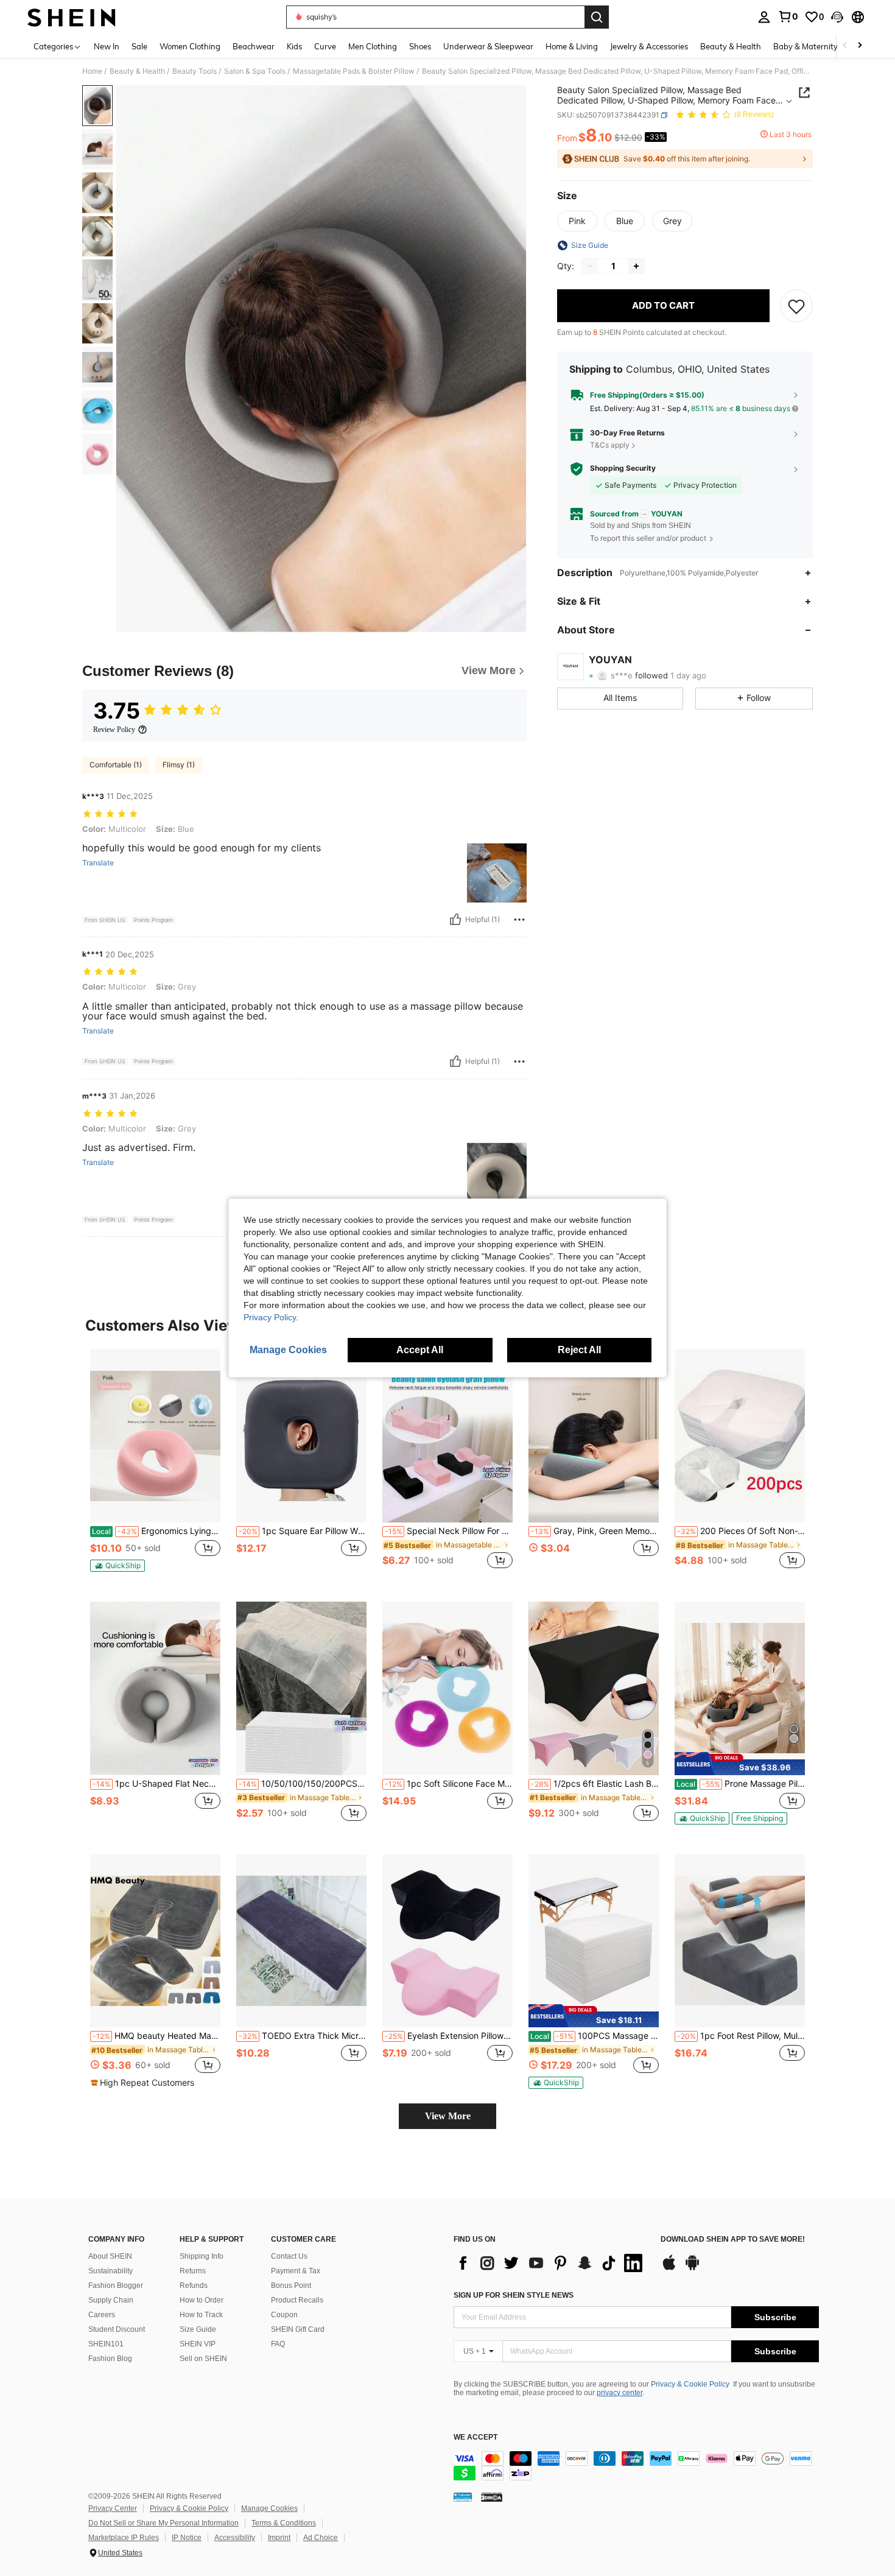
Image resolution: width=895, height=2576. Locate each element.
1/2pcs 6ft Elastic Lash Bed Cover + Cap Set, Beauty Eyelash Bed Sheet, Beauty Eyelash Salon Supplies (595, 1784)
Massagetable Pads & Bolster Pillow (354, 71)
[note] (118, 1566)
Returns (193, 2271)
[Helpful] (455, 920)
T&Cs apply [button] (610, 445)
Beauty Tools (195, 71)
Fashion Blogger (116, 2286)
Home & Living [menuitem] (572, 46)
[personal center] (764, 17)
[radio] (577, 221)
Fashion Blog (110, 2359)
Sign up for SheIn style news (514, 2295)
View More (448, 2116)
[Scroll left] (845, 46)
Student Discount (117, 2329)
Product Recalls (297, 2300)
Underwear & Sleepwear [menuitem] (488, 46)
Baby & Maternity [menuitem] (805, 46)
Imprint (279, 2538)
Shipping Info (202, 2256)
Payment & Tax (296, 2271)
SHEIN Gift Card (298, 2329)
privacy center (619, 2393)
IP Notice (187, 2538)
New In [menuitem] (107, 46)
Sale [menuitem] (139, 46)
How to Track (201, 2315)
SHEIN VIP (198, 2344)
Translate (98, 863)
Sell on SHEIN (203, 2359)
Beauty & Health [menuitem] (731, 46)
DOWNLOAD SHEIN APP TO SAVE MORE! (733, 2240)
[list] (551, 2263)
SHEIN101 (106, 2344)
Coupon (284, 2315)
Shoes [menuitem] (420, 46)
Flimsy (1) (179, 765)
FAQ (278, 2344)
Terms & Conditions (284, 2523)
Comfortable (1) (116, 765)
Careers (102, 2315)
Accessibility (235, 2538)
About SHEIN (110, 2256)
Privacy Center (113, 2508)
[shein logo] (72, 17)
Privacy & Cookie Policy (690, 2384)
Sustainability (111, 2271)
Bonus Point (291, 2286)
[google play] (692, 2268)
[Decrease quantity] (590, 266)
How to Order (202, 2300)
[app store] (669, 2268)
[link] (788, 16)
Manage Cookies (269, 2508)
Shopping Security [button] (623, 469)
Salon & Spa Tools (255, 71)
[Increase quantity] (636, 266)
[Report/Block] (519, 920)
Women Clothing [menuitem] (190, 46)
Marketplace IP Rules (124, 2538)
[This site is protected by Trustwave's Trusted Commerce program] (463, 2497)
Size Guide (198, 2329)
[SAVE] (796, 306)
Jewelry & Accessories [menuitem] (649, 46)
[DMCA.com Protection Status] (492, 2497)
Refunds (194, 2286)
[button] (837, 17)
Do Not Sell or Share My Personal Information (163, 2523)
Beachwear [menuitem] (254, 46)
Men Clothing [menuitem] (373, 46)
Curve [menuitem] (325, 46)
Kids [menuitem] (294, 46)
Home (92, 71)
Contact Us (289, 2256)
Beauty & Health (137, 71)
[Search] (597, 17)
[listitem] (155, 1466)
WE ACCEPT (476, 2437)
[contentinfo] (636, 2466)
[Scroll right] (860, 46)
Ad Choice (321, 2538)
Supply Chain (111, 2300)
